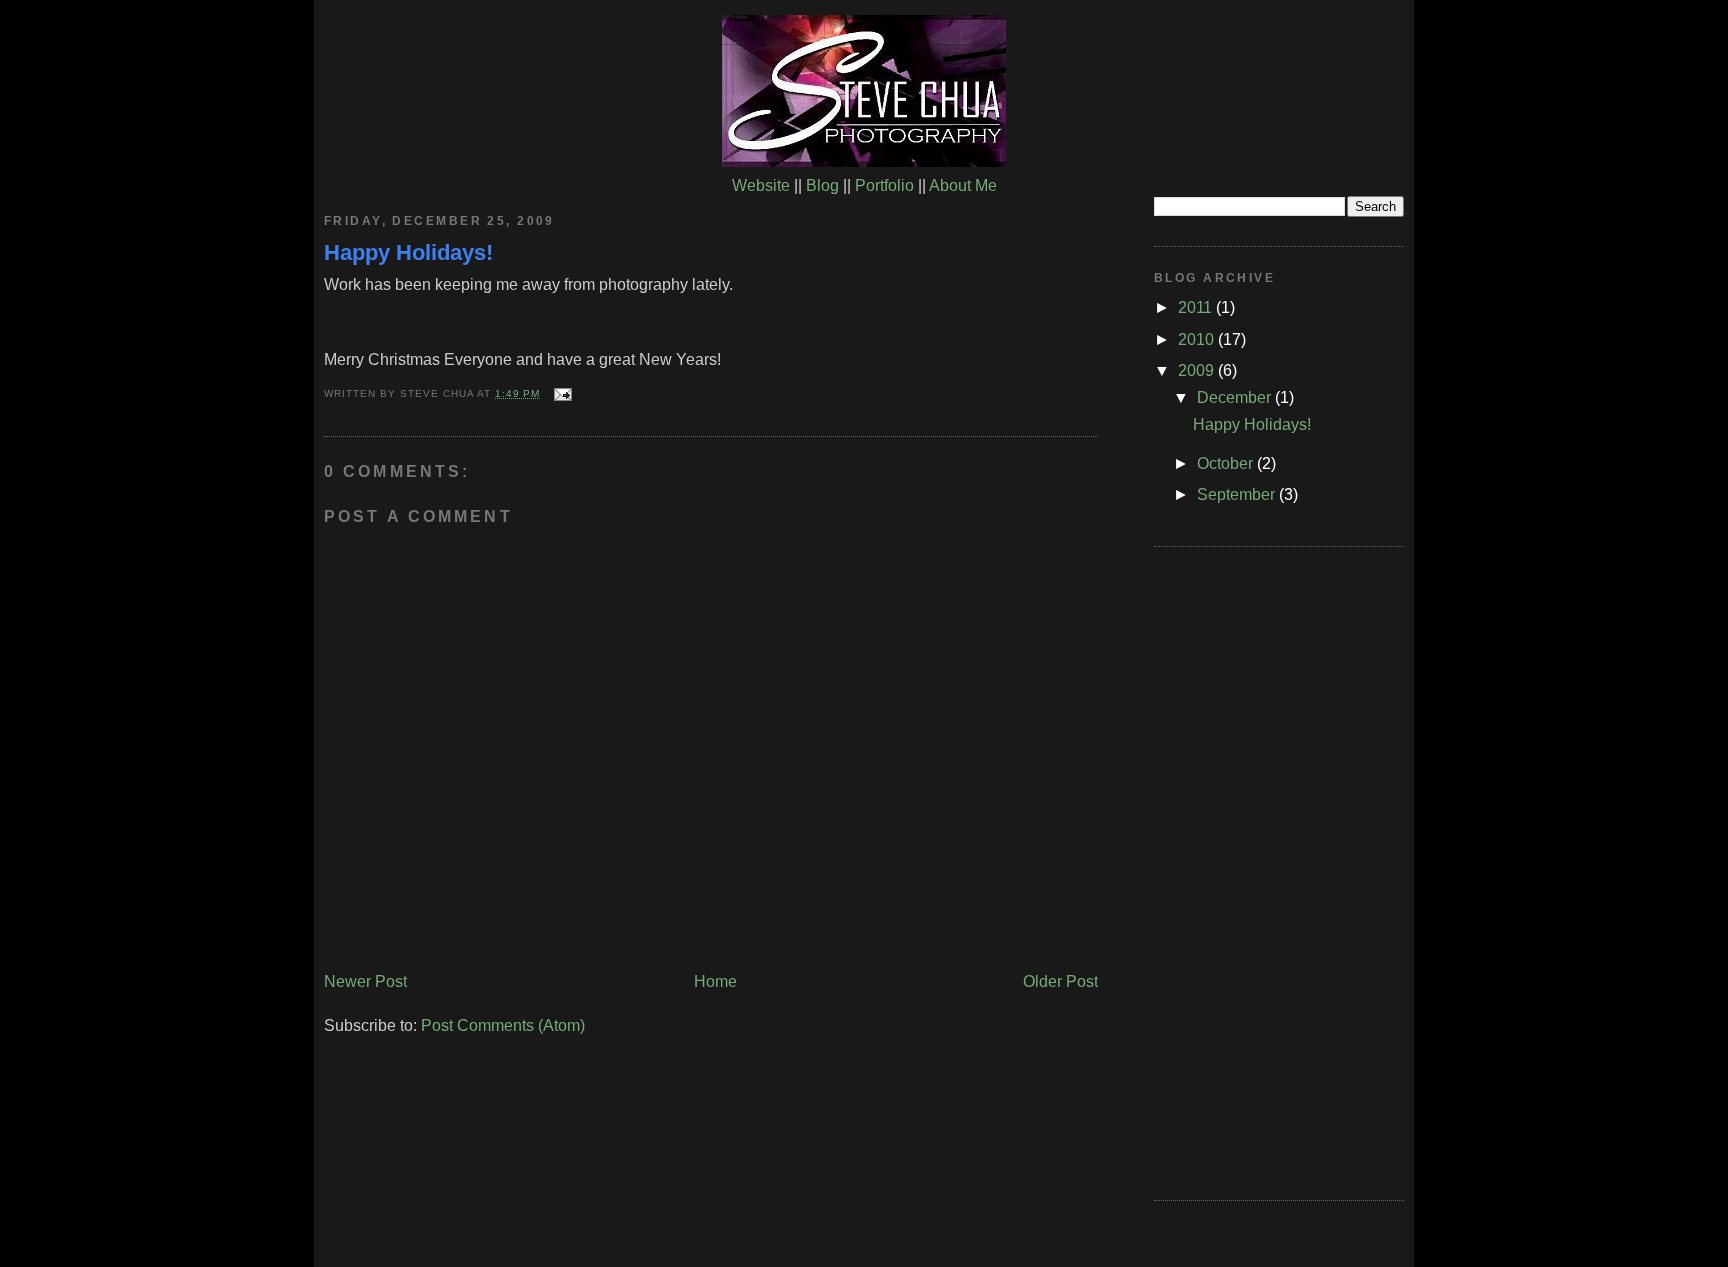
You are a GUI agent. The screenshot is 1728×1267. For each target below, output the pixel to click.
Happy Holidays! (408, 252)
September (1238, 494)
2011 (1197, 307)
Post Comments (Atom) (503, 1025)
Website (761, 185)
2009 (1198, 370)
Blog (822, 185)
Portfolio (884, 185)
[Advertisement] (1234, 870)
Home (715, 981)
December (1236, 397)
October (1227, 463)
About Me (963, 185)
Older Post (1060, 981)
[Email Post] (559, 393)
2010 (1198, 339)
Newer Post (365, 981)
